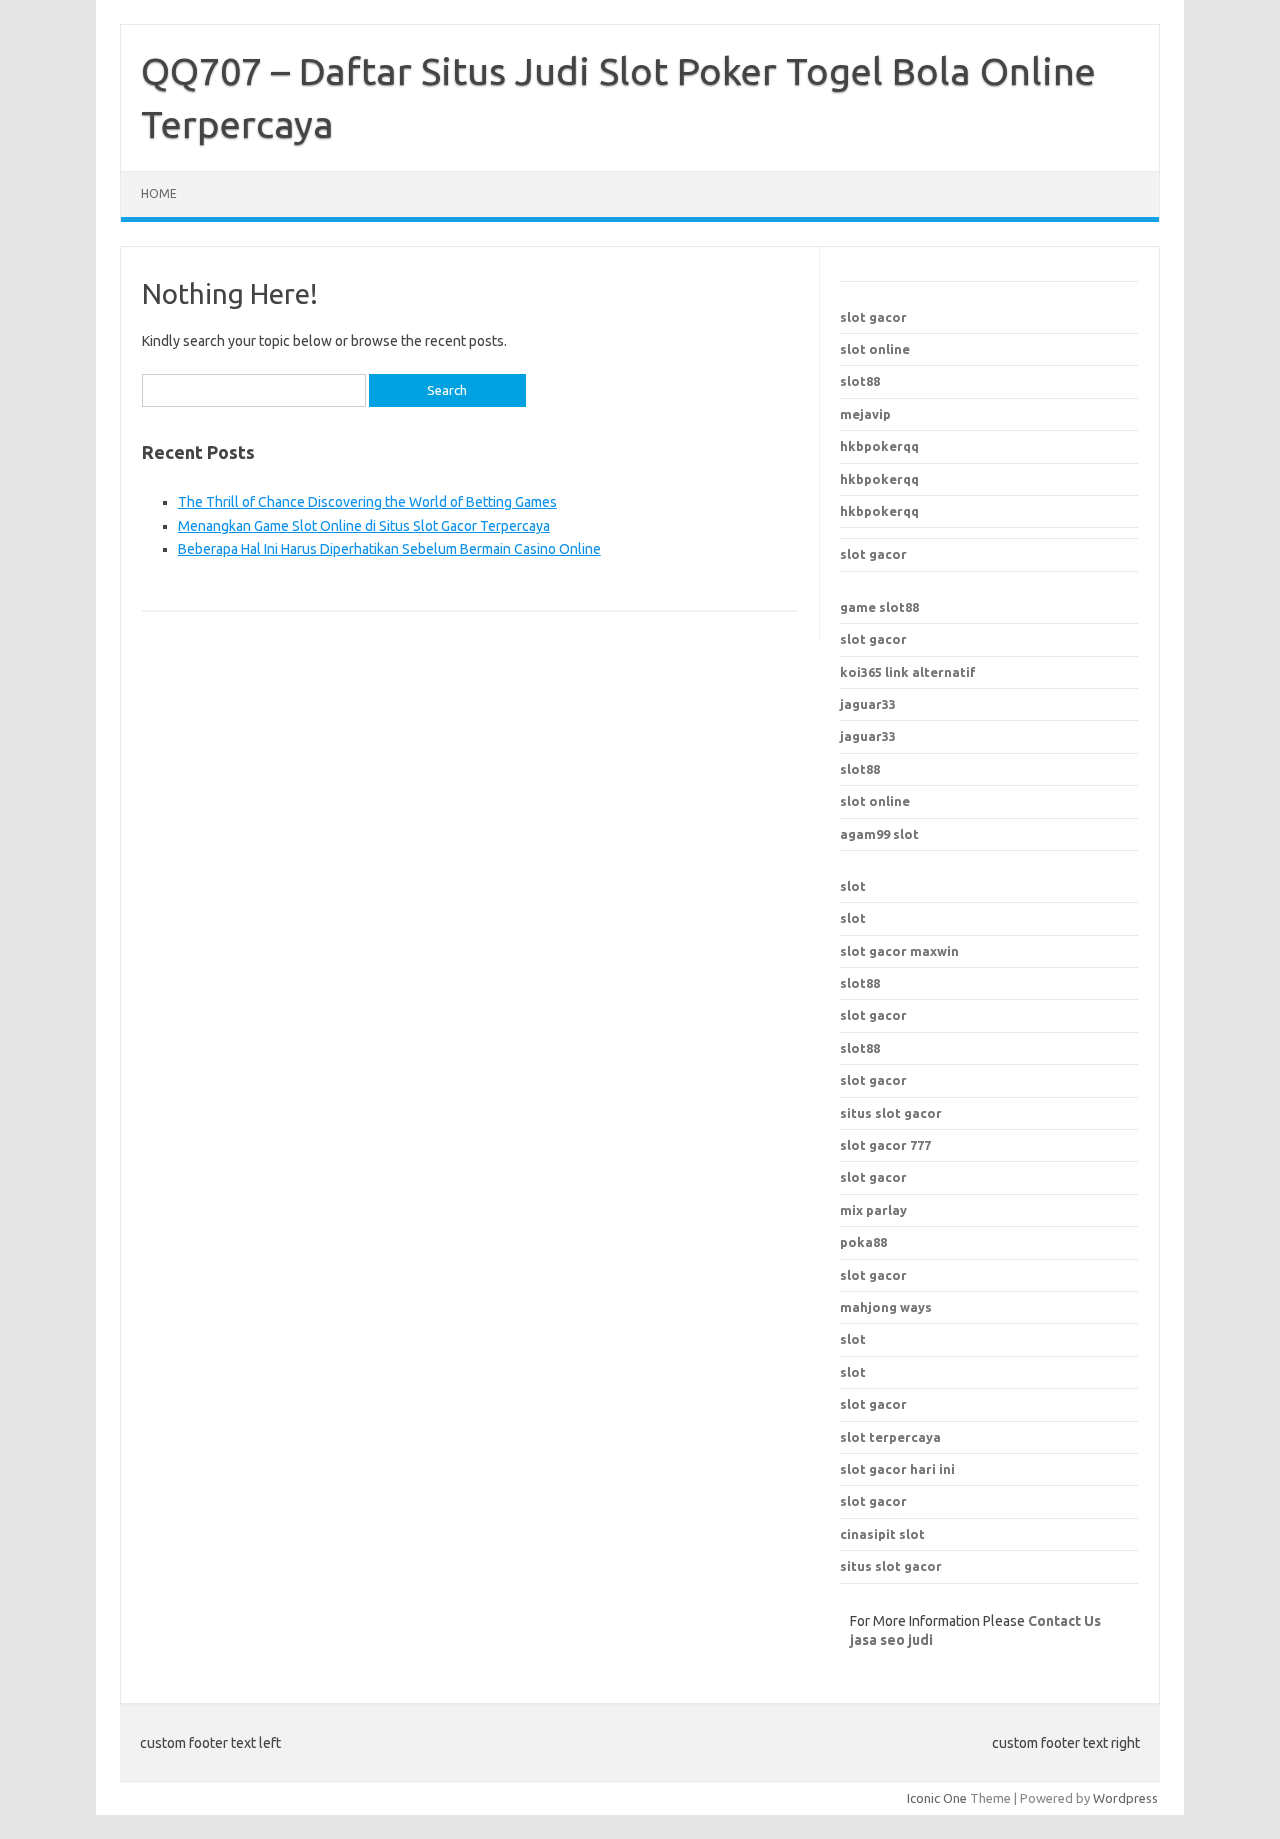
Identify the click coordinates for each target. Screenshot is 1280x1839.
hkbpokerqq (879, 446)
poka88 (863, 1242)
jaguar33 (868, 704)
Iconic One (937, 1798)
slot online (875, 349)
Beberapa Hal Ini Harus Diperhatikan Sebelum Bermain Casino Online (389, 549)
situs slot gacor (891, 1566)
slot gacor (873, 317)
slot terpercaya (890, 1437)
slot (853, 886)
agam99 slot (879, 834)
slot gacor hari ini (897, 1469)
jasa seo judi (891, 1640)
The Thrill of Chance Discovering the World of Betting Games (367, 502)
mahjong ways (886, 1307)
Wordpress (1125, 1798)
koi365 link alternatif (908, 672)
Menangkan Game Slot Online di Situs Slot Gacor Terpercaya (364, 526)
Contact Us (1064, 1621)
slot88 (860, 381)
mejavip (865, 414)
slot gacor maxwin (899, 951)
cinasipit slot (882, 1534)
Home (159, 193)
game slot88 (879, 607)
